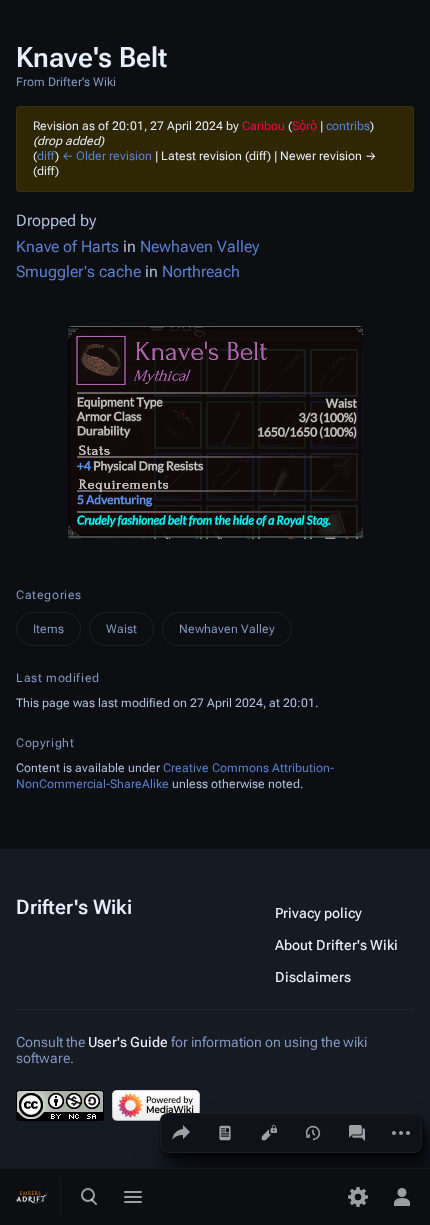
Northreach (201, 271)
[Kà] (225, 1133)
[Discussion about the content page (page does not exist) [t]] (357, 1133)
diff (46, 156)
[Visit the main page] (32, 1197)
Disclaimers (313, 977)
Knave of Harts (67, 246)
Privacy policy (318, 913)
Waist (121, 629)
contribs (348, 126)
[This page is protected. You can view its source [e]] (269, 1133)
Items (48, 629)
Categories (49, 595)
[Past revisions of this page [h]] (313, 1133)
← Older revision (107, 156)
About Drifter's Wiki (336, 945)
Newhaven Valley (199, 246)
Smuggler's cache (78, 271)
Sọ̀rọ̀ (304, 126)
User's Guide (128, 1042)
